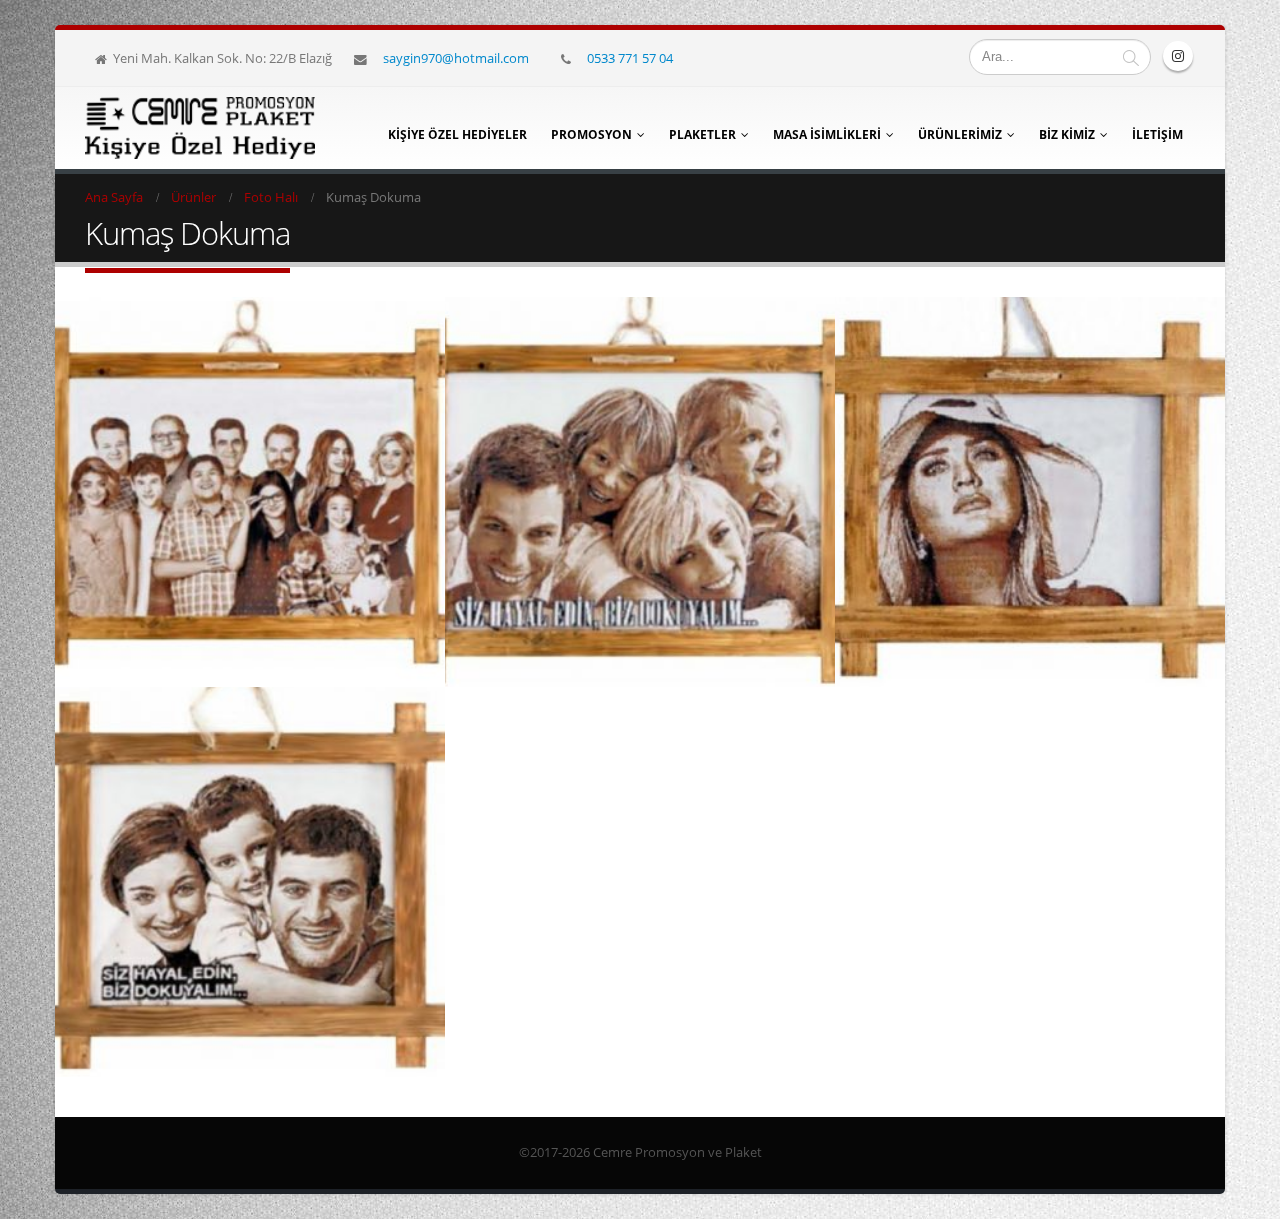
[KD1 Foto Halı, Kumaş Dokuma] (250, 882)
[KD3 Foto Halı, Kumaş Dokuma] (640, 492)
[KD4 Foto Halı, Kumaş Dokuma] (250, 492)
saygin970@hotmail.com (456, 58)
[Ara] (1131, 57)
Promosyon (591, 134)
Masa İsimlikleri (827, 134)
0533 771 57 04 (630, 58)
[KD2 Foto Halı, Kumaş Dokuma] (1030, 492)
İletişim (1157, 134)
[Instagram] (1178, 56)
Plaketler (702, 134)
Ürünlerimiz (960, 134)
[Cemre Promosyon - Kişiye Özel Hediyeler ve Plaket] (200, 128)
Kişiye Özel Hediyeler (457, 134)
